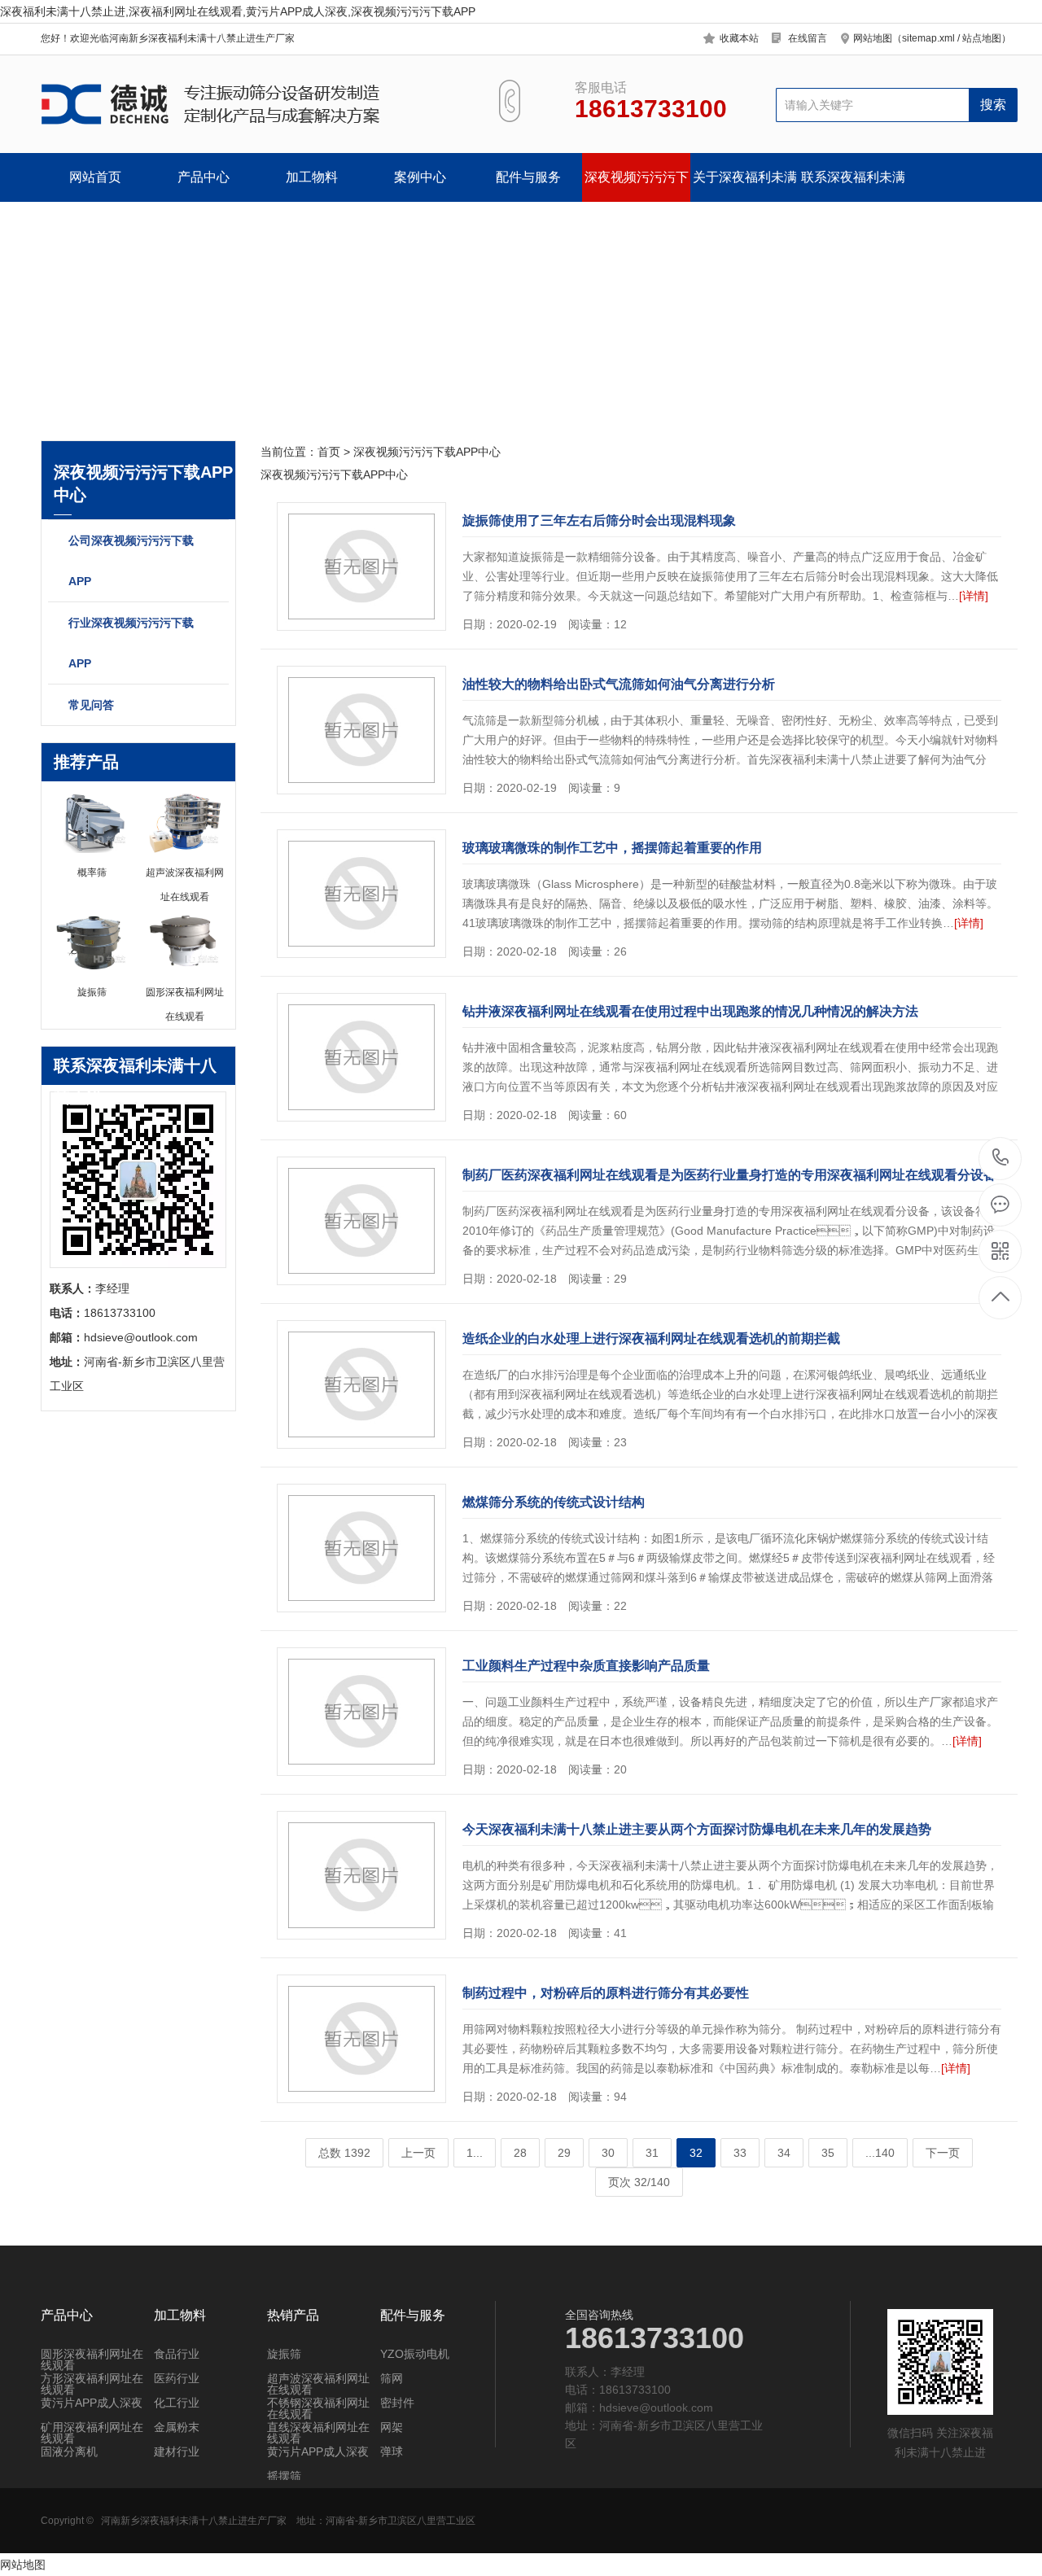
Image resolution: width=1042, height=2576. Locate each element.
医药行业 (177, 2378)
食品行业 (177, 2354)
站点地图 (982, 38)
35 (828, 2153)
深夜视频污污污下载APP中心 (637, 186)
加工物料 (312, 177)
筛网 (392, 2378)
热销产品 (293, 2316)
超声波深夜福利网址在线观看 (318, 2384)
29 (564, 2153)
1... (475, 2153)
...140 (880, 2153)
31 (652, 2153)
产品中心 (204, 177)
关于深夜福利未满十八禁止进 (745, 186)
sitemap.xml (928, 38)
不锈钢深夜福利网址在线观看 (318, 2408)
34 (784, 2153)
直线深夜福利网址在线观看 (318, 2433)
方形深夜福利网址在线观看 (92, 2384)
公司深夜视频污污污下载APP (131, 561)
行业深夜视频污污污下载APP (131, 643)
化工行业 (177, 2403)
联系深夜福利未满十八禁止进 (853, 186)
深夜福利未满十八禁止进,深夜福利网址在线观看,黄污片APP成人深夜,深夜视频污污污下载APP (238, 11)
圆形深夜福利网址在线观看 (92, 2360)
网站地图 (23, 2565)
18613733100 (1001, 1159)
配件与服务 (528, 177)
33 (740, 2153)
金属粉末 (177, 2427)
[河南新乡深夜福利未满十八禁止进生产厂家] (250, 104)
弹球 (392, 2451)
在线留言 (808, 38)
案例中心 (420, 177)
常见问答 (91, 705)
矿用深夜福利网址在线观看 (92, 2433)
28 (520, 2153)
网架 (392, 2427)
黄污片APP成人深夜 (92, 2403)
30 (608, 2153)
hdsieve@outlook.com (656, 2408)
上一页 (418, 2153)
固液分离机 (69, 2451)
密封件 (397, 2403)
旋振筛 (284, 2354)
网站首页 (95, 177)
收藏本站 (739, 38)
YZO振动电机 (415, 2354)
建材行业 (177, 2451)
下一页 (943, 2153)
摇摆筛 (284, 2476)
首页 (329, 452)
